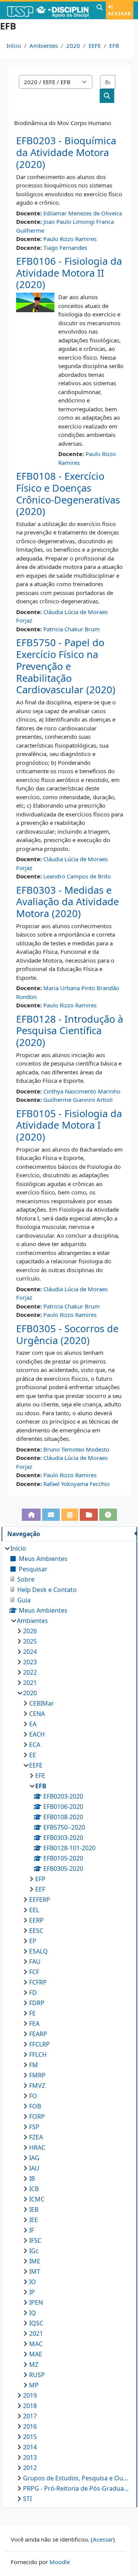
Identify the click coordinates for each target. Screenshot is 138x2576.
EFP (40, 1879)
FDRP (37, 2003)
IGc (34, 2251)
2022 (30, 1672)
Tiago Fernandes (65, 248)
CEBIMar (42, 1703)
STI (27, 2499)
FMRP (37, 2075)
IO (33, 2282)
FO (33, 2096)
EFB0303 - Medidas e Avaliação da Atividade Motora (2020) (67, 902)
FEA (34, 2024)
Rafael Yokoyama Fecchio (76, 1484)
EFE (40, 1776)
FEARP (38, 2034)
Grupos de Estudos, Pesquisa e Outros (76, 2478)
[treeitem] (69, 2024)
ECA (35, 1745)
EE (33, 1755)
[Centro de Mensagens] (51, 1515)
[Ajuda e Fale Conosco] (108, 1515)
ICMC (37, 2199)
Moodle (60, 2562)
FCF (34, 1972)
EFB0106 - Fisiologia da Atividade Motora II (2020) (69, 273)
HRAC (37, 2147)
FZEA (36, 2137)
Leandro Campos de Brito (77, 876)
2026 (30, 1631)
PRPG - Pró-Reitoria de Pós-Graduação (76, 2488)
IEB (34, 2209)
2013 (30, 2457)
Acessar (120, 14)
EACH (37, 1734)
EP (33, 1941)
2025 (30, 1641)
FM (34, 2065)
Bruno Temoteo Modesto (76, 1449)
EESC (36, 1931)
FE (32, 2013)
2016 (30, 2426)
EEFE (95, 46)
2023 (30, 1662)
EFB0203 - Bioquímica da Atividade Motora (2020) (66, 152)
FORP (37, 2117)
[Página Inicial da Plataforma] (31, 1515)
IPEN (36, 2302)
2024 (30, 1652)
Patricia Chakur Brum (71, 629)
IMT (35, 2271)
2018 (30, 2406)
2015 (30, 2437)
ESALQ (39, 1951)
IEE (34, 2220)
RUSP (37, 2375)
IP (32, 2292)
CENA (37, 1714)
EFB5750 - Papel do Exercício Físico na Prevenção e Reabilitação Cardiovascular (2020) (66, 666)
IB (32, 2178)
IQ (33, 2313)
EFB (114, 46)
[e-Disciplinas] (47, 10)
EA (33, 1724)
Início (14, 46)
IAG (34, 2158)
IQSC (36, 2323)
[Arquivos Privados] (89, 1515)
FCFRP (38, 1982)
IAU (34, 2168)
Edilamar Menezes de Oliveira (83, 213)
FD (33, 1993)
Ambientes (44, 46)
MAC (36, 2344)
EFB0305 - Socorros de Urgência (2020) (67, 1334)
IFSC (35, 2240)
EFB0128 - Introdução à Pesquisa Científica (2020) (70, 1031)
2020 (73, 46)
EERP (36, 1920)
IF (32, 2230)
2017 (30, 2416)
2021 (30, 1683)
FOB (35, 2106)
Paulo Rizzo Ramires (70, 239)
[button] (100, 10)
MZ (34, 2364)
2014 (30, 2447)
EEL (34, 1910)
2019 (30, 2395)
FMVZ (37, 2086)
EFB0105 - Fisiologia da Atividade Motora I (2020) (69, 1125)
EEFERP (40, 1900)
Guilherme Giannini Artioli (78, 1100)
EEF (40, 1889)
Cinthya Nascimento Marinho (82, 1091)
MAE (36, 2354)
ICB (34, 2189)
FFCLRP (39, 2044)
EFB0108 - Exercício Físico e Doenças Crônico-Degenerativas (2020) (68, 494)
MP (34, 2385)
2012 (30, 2468)
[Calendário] (70, 1515)
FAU (35, 1962)
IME (35, 2261)
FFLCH (38, 2055)
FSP (34, 2127)
